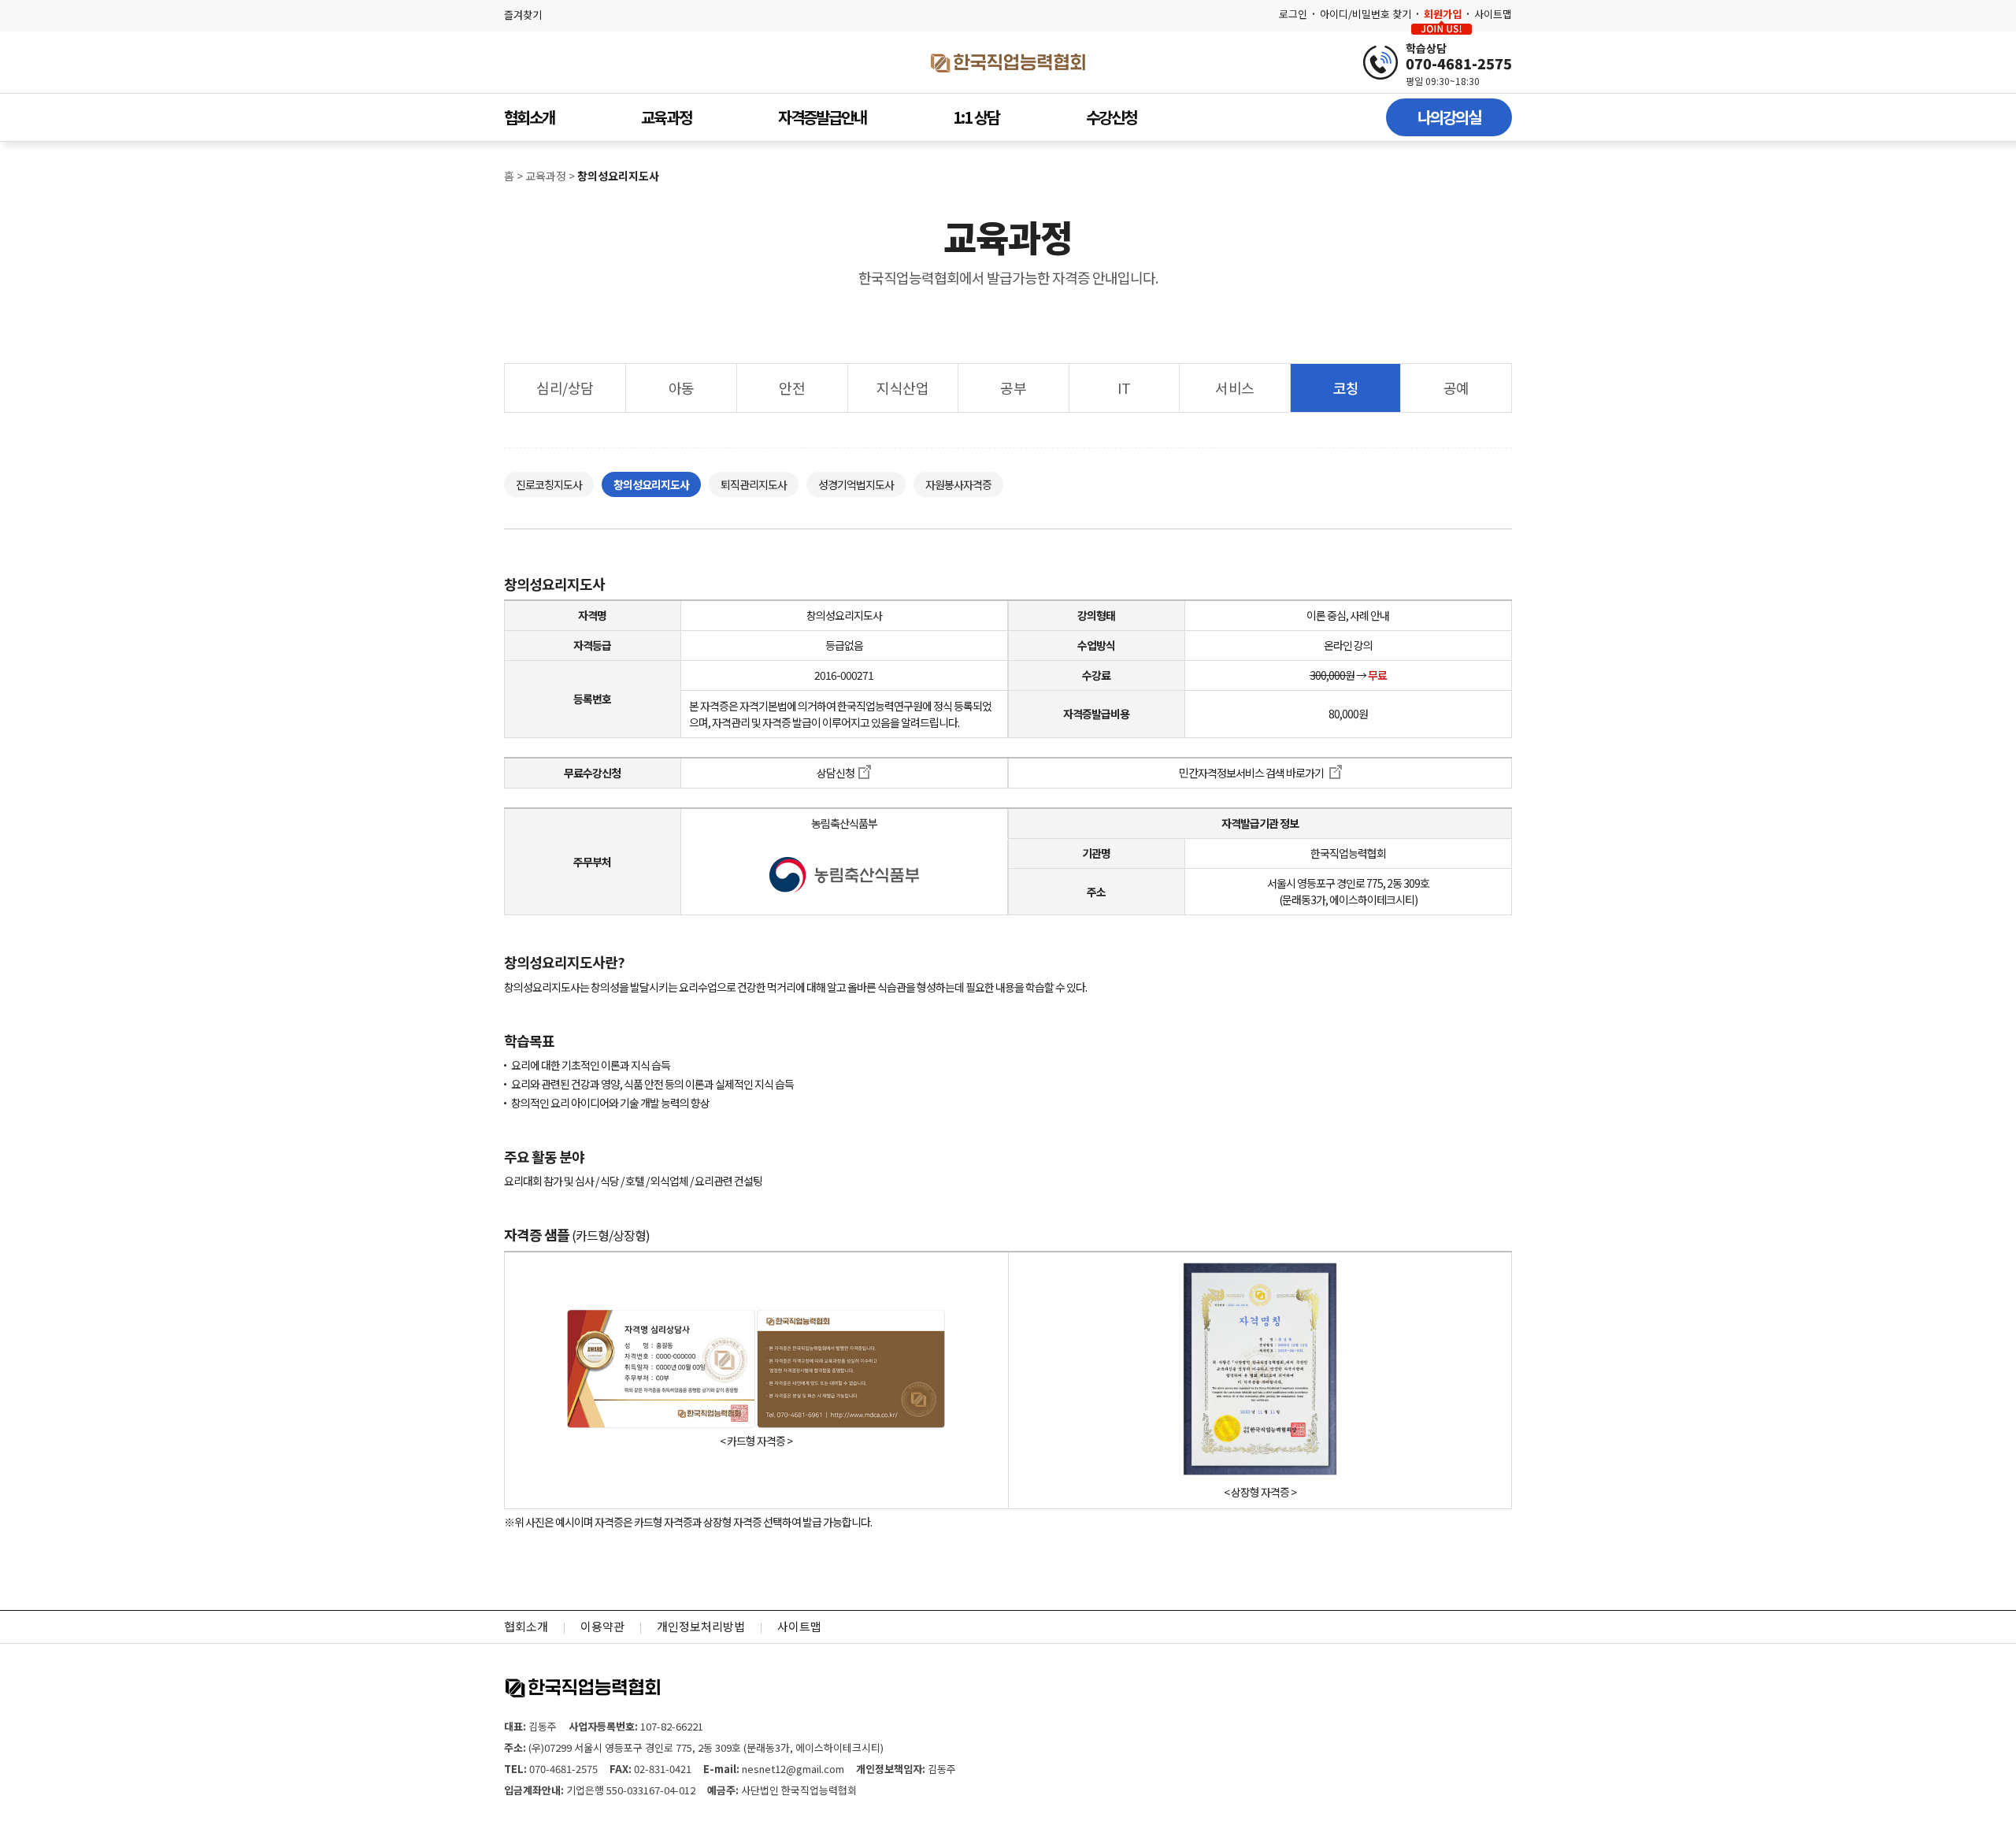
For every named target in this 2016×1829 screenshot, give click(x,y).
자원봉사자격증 (958, 484)
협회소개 (529, 117)
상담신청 (836, 773)
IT (1124, 388)
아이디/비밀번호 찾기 (1366, 14)
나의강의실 (1449, 117)
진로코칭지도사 (549, 484)
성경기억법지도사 (856, 484)
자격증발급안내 (822, 117)
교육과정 (666, 117)
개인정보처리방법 (701, 1626)
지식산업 (902, 388)
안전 (792, 388)
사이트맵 (1493, 14)
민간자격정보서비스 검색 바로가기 (1252, 773)
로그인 (1293, 14)
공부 (1013, 388)
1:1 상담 (976, 117)
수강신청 (1111, 117)
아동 (682, 388)
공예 (1456, 388)
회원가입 (1443, 14)
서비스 (1235, 388)
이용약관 (602, 1626)
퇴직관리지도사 (754, 484)
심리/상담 (565, 388)
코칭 (1346, 388)
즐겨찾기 (523, 15)
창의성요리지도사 (651, 484)
